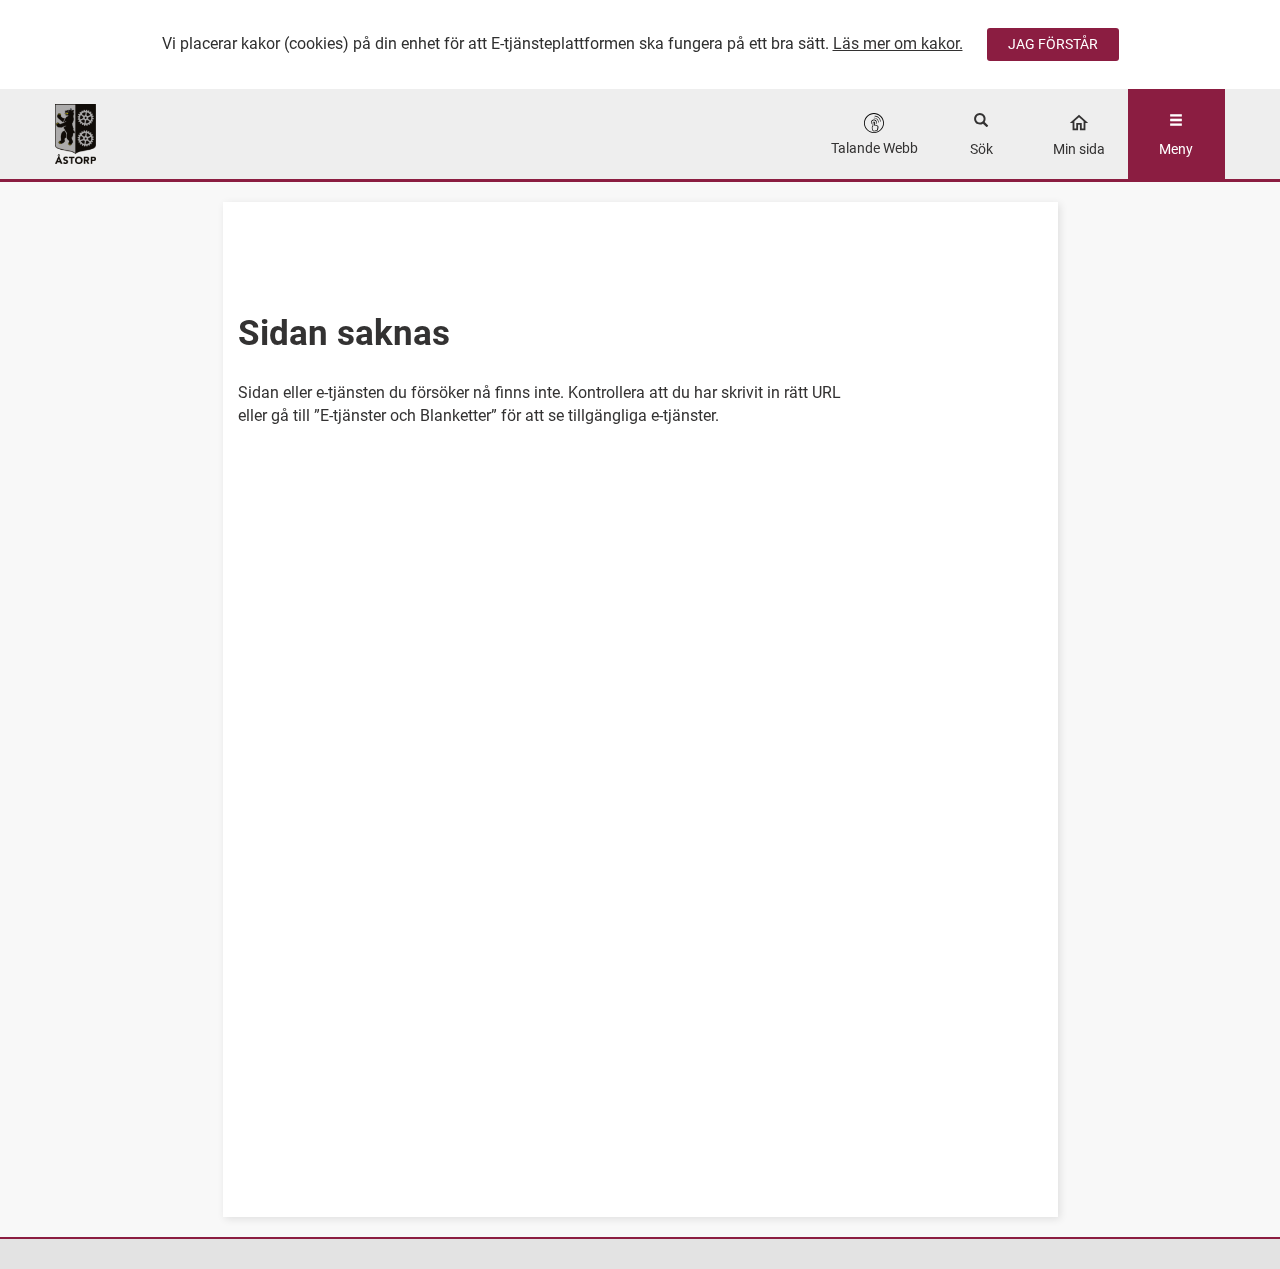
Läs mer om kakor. (898, 43)
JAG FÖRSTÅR (1053, 44)
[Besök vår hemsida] (201, 134)
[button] (874, 134)
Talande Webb (874, 148)
